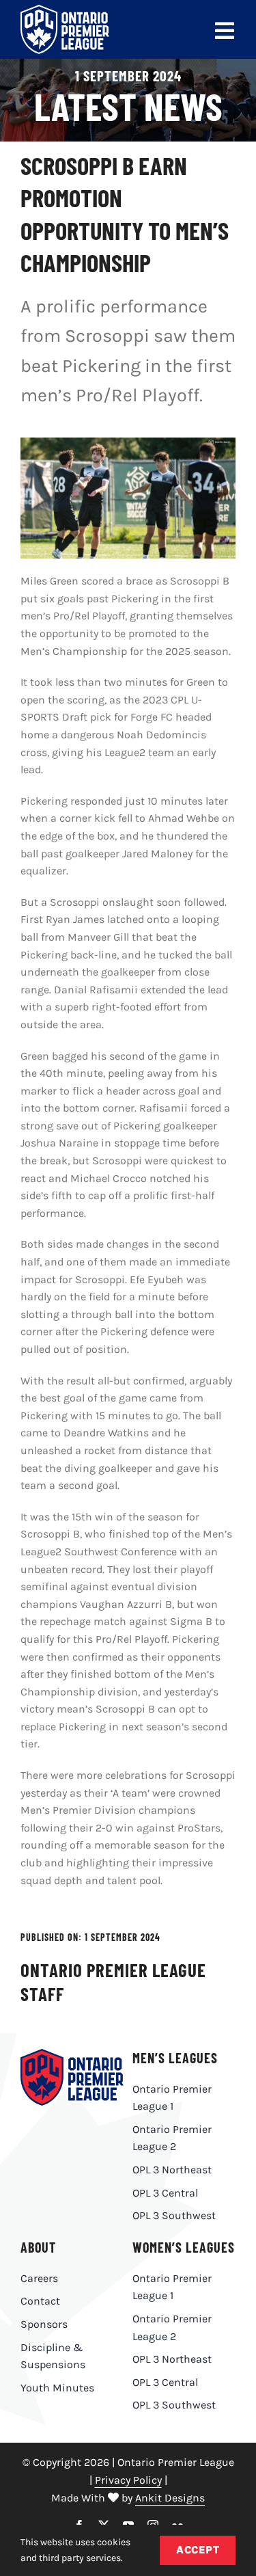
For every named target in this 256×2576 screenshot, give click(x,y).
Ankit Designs (170, 2498)
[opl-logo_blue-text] (72, 2054)
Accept (198, 2550)
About (38, 2247)
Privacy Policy (128, 2480)
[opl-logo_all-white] (65, 10)
